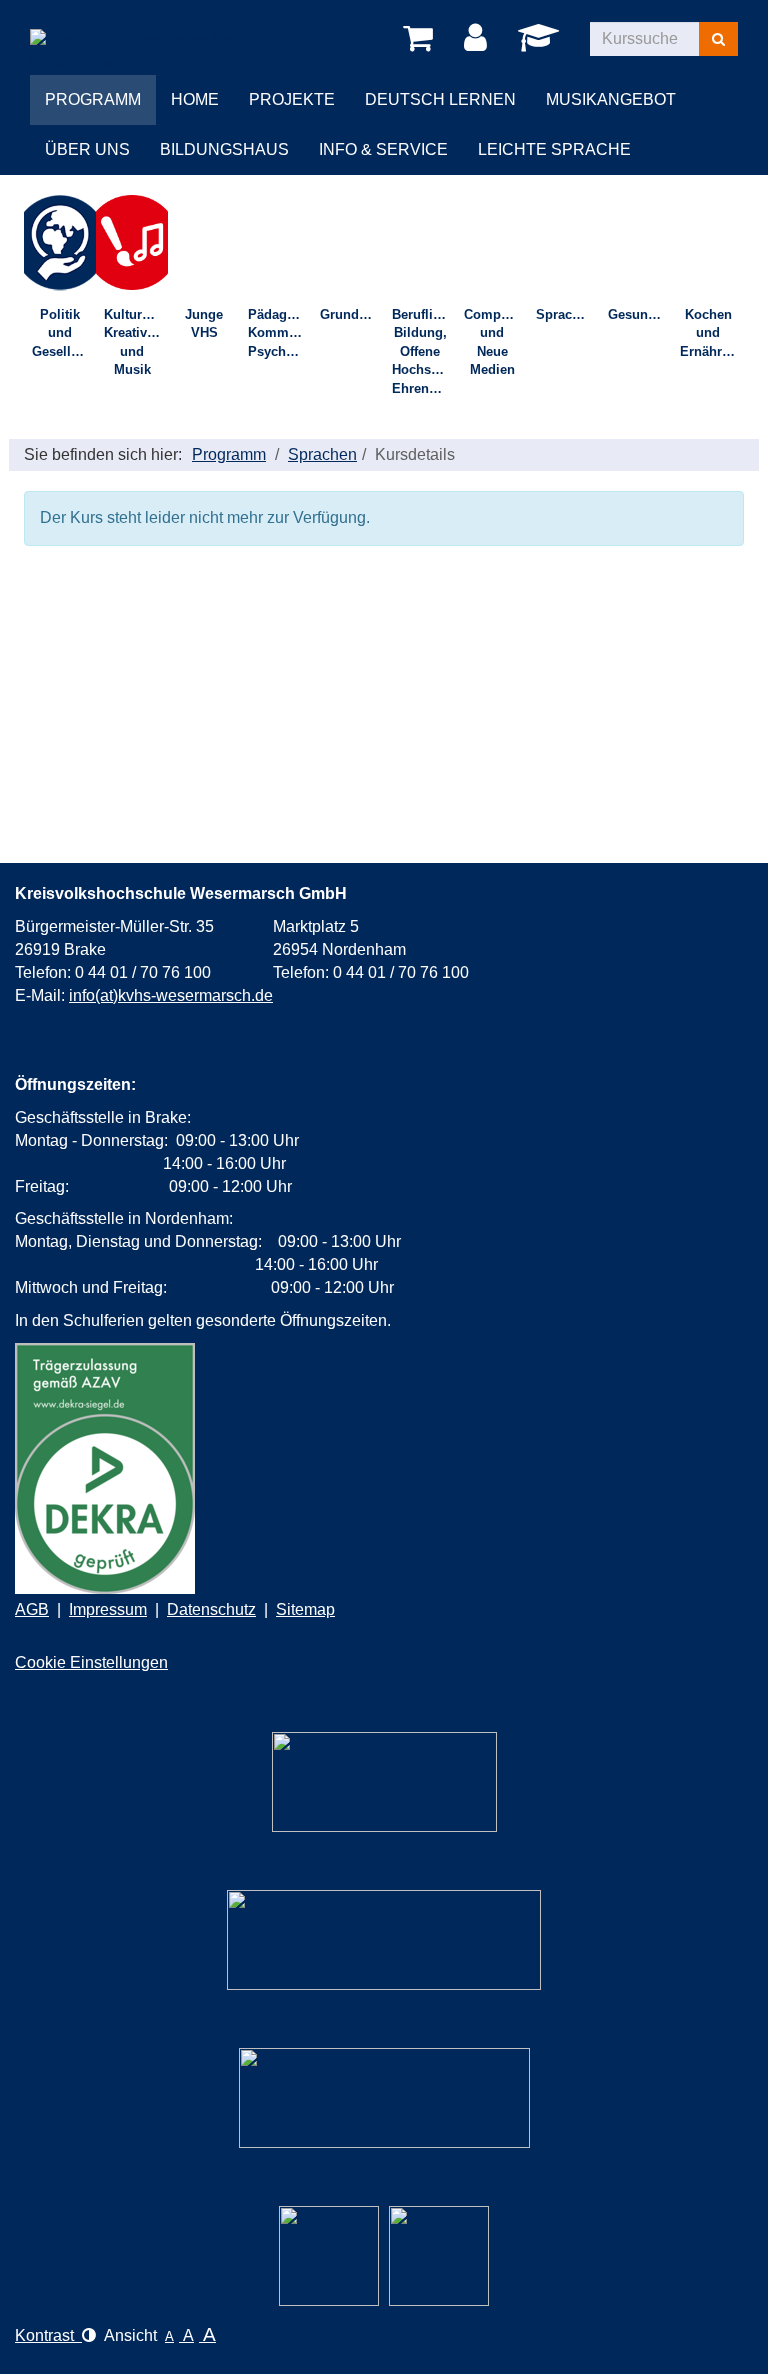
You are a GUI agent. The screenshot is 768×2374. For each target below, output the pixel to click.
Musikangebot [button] (611, 99)
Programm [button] (93, 99)
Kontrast (48, 2335)
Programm (229, 454)
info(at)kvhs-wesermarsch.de (171, 995)
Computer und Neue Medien (494, 342)
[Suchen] (718, 39)
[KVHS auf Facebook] (439, 2256)
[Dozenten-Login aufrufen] (542, 43)
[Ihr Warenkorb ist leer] (421, 39)
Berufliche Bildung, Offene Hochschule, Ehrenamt (424, 351)
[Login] (479, 39)
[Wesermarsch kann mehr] (384, 2098)
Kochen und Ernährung (712, 333)
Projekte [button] (292, 99)
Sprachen (565, 314)
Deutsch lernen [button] (440, 99)
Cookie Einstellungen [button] (91, 1662)
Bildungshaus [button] (224, 149)
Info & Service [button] (383, 149)
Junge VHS (204, 324)
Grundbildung (352, 314)
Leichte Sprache (554, 149)
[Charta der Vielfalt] (384, 1940)
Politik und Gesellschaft (64, 333)
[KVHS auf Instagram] (329, 2256)
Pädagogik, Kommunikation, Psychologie (280, 333)
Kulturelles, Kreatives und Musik (136, 342)
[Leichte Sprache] (384, 1782)
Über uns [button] (87, 149)
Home (195, 99)
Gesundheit (640, 314)
